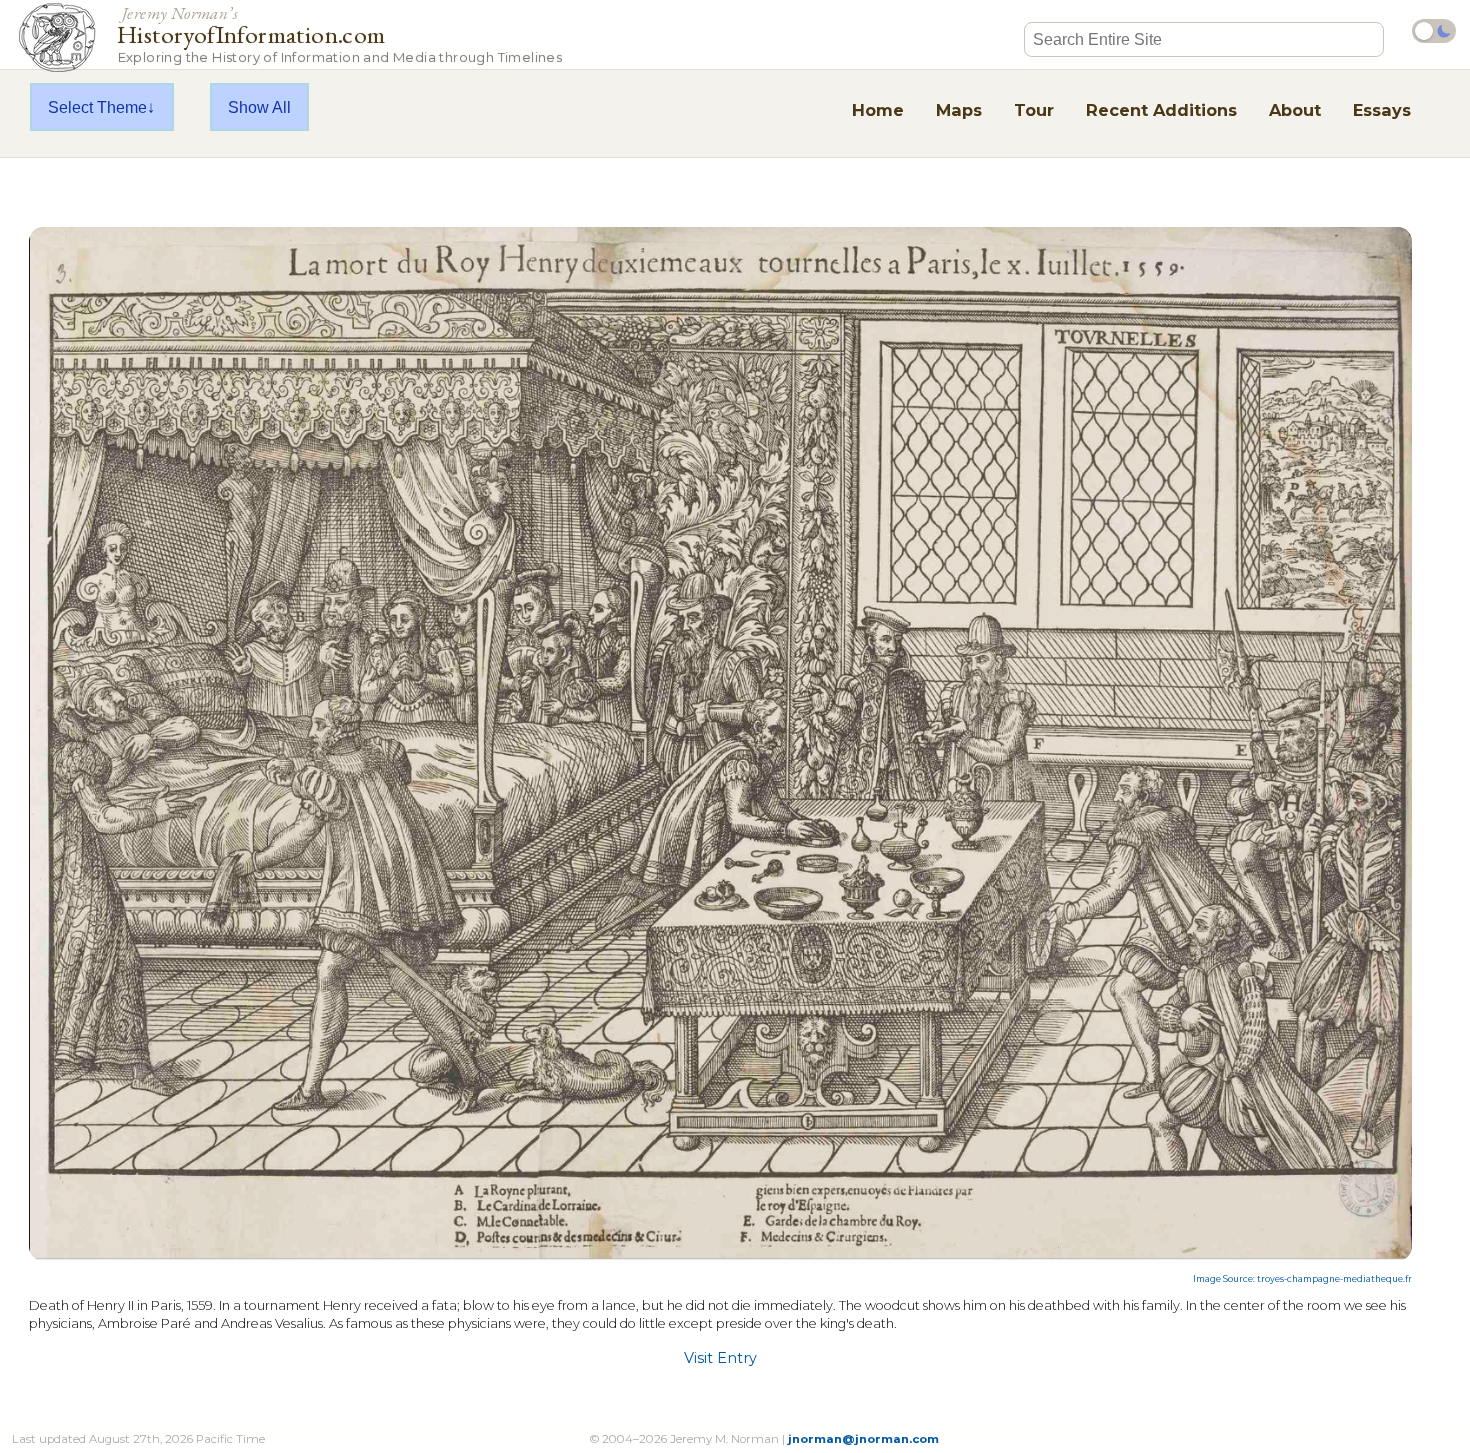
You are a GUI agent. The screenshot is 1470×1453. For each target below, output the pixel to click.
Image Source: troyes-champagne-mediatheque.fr (1302, 1279)
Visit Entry (720, 1358)
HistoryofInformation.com (339, 33)
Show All (259, 107)
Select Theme (97, 107)
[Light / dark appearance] (1434, 31)
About (1295, 110)
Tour (1034, 110)
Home (878, 110)
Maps (959, 110)
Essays (1382, 110)
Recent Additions (1161, 110)
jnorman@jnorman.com (863, 1439)
